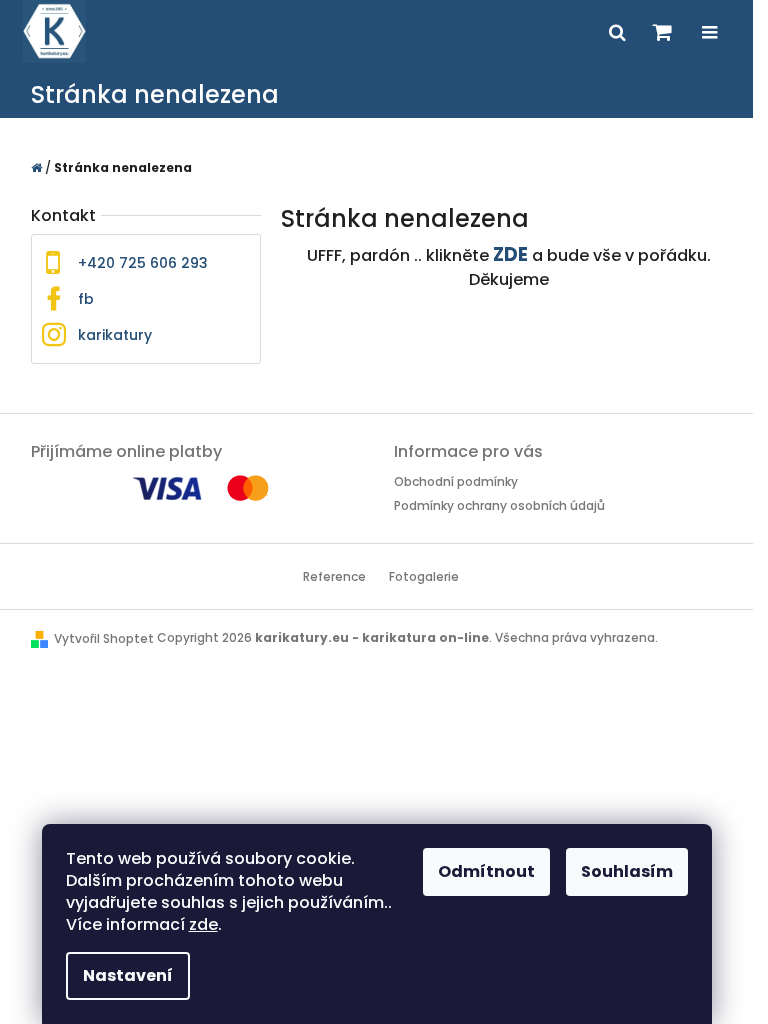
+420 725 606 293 (143, 263)
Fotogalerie (424, 576)
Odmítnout (486, 871)
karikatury (115, 335)
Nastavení (128, 975)
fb (86, 299)
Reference (334, 576)
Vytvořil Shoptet (104, 638)
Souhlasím (627, 871)
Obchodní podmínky (456, 481)
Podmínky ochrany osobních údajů (499, 505)
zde (203, 924)
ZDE (510, 254)
